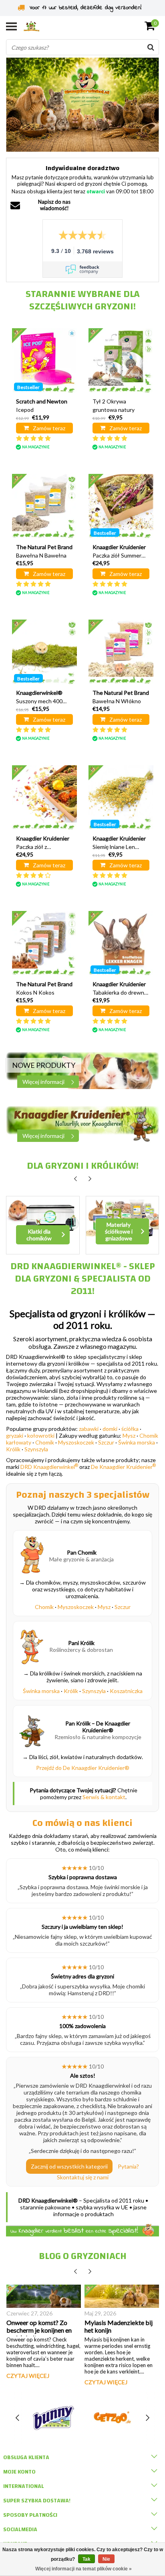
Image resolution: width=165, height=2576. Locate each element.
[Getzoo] (112, 2418)
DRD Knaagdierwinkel (49, 1467)
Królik (13, 1449)
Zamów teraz (49, 428)
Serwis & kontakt (104, 1797)
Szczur (106, 1442)
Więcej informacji (43, 1082)
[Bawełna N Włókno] (121, 652)
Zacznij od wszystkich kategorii (69, 2166)
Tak (87, 2559)
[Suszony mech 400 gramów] (44, 652)
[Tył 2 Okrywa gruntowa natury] (121, 361)
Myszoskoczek (76, 1442)
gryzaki (15, 1435)
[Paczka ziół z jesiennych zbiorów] (44, 798)
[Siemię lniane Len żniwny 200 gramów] (121, 798)
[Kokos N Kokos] (44, 943)
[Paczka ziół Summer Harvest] (121, 506)
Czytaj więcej (28, 2376)
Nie (106, 2559)
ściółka (130, 1429)
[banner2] (82, 1124)
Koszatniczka (126, 1691)
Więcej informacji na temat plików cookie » (84, 2569)
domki (110, 1429)
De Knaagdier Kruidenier (123, 1467)
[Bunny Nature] (54, 2418)
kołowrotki (41, 1435)
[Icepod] (44, 361)
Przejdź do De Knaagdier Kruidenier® (83, 1768)
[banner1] (82, 1070)
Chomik (45, 1442)
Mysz (129, 1435)
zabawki (89, 1429)
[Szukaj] (151, 47)
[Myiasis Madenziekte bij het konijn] (122, 2296)
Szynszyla (36, 1449)
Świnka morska (137, 1442)
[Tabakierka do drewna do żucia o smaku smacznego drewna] (121, 943)
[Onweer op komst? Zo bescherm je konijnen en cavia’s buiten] (44, 2296)
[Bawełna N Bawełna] (44, 506)
